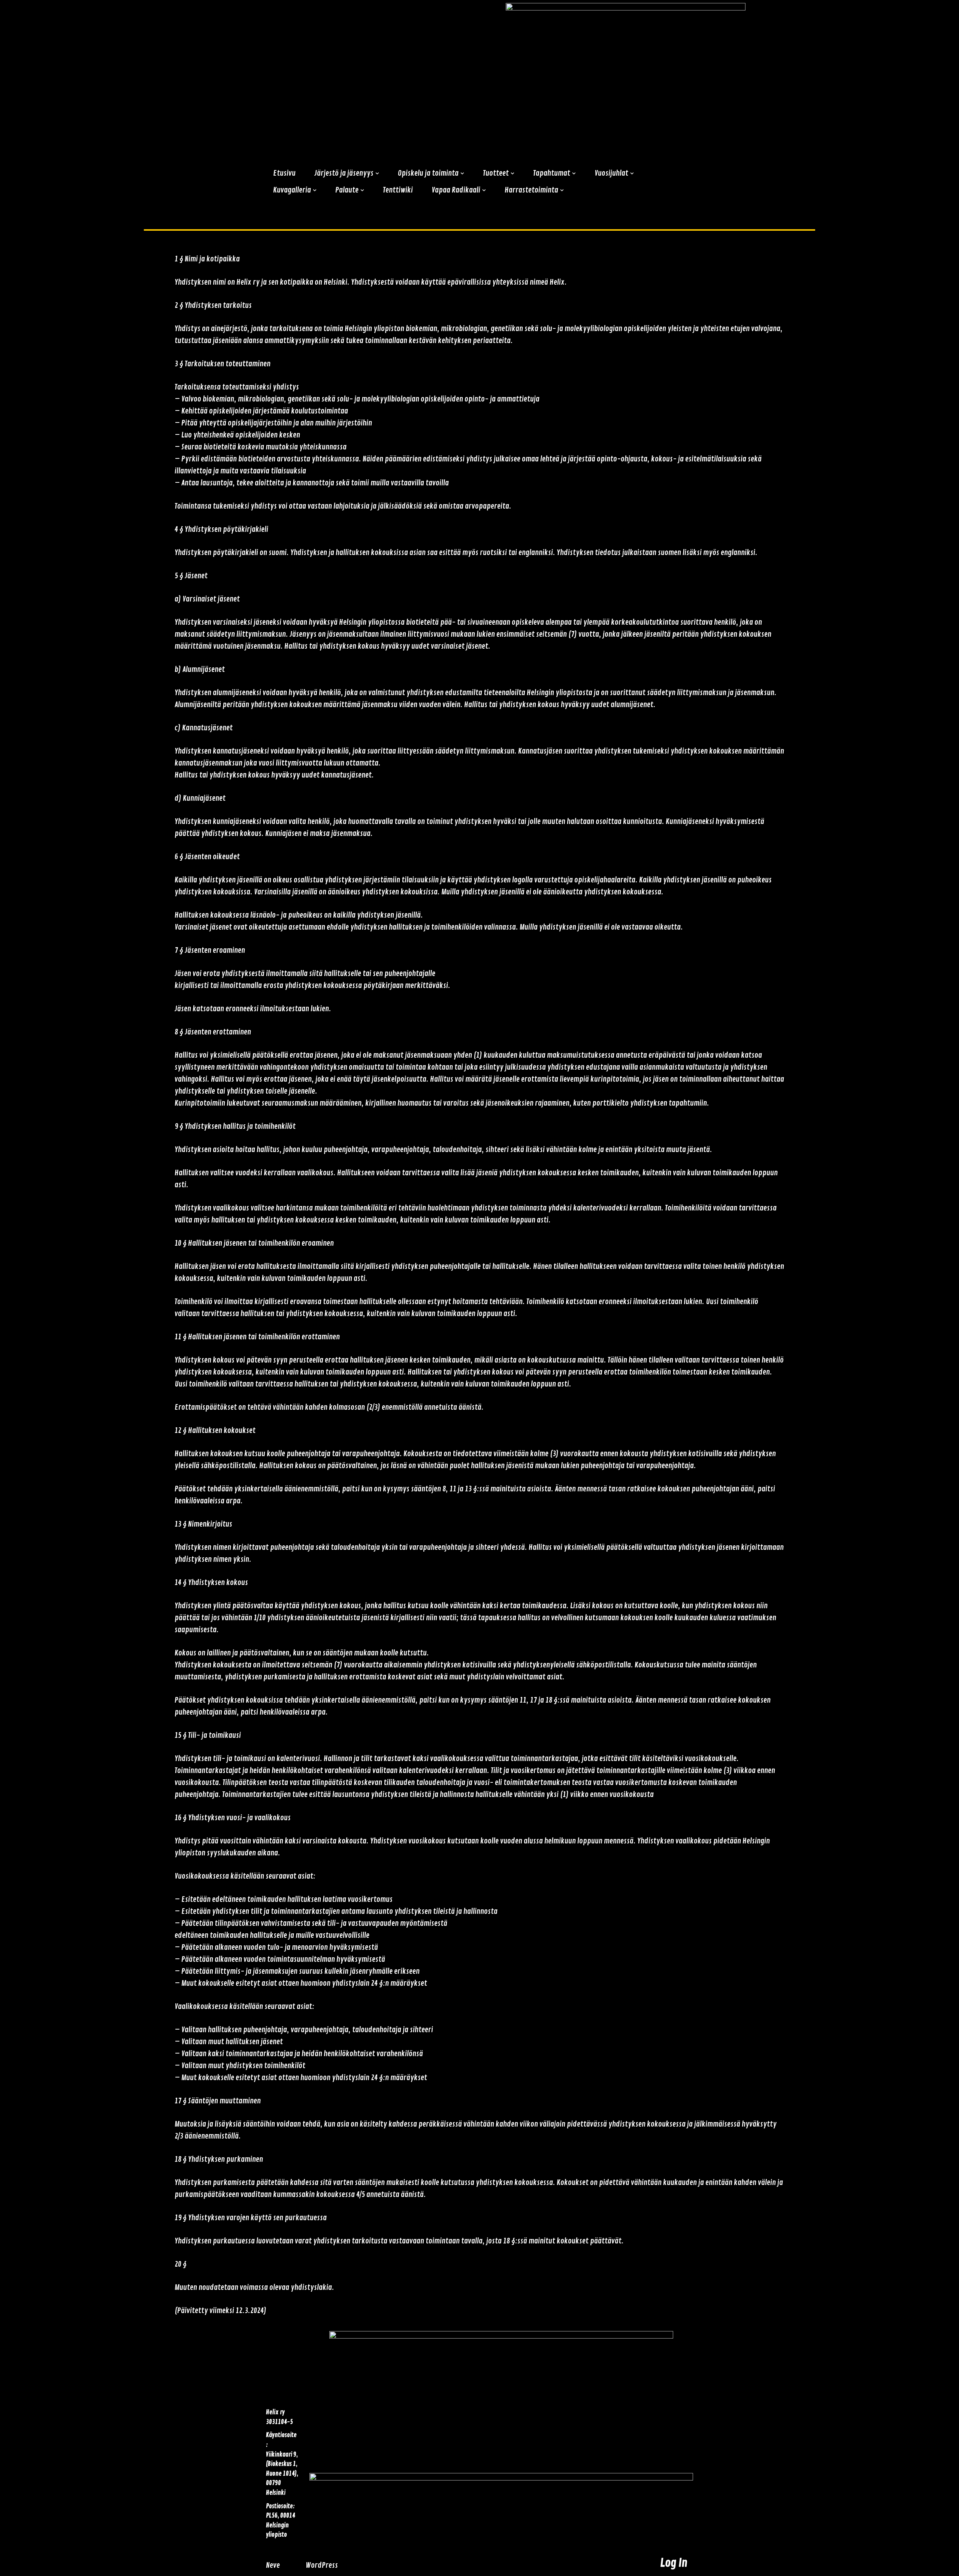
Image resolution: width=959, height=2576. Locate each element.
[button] (377, 173)
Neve (273, 2565)
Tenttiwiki (398, 190)
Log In (674, 2563)
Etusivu (284, 173)
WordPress (322, 2565)
